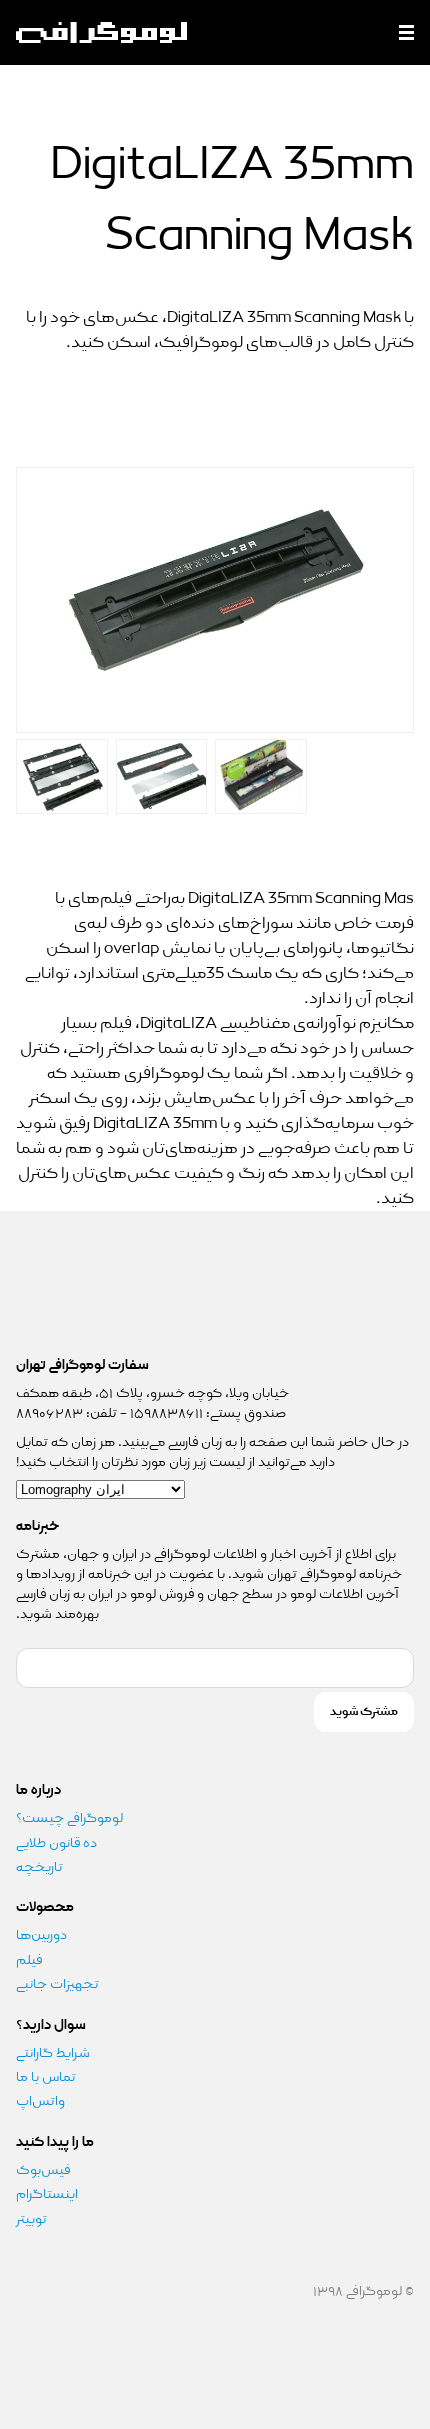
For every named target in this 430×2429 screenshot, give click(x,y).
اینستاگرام (47, 2194)
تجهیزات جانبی (57, 1984)
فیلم (29, 1960)
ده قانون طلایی (56, 1843)
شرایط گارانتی (53, 2053)
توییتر (31, 2219)
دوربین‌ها (41, 1935)
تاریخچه (39, 1867)
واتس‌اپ (42, 2101)
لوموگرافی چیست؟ (69, 1818)
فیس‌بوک (43, 2170)
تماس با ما (46, 2077)
